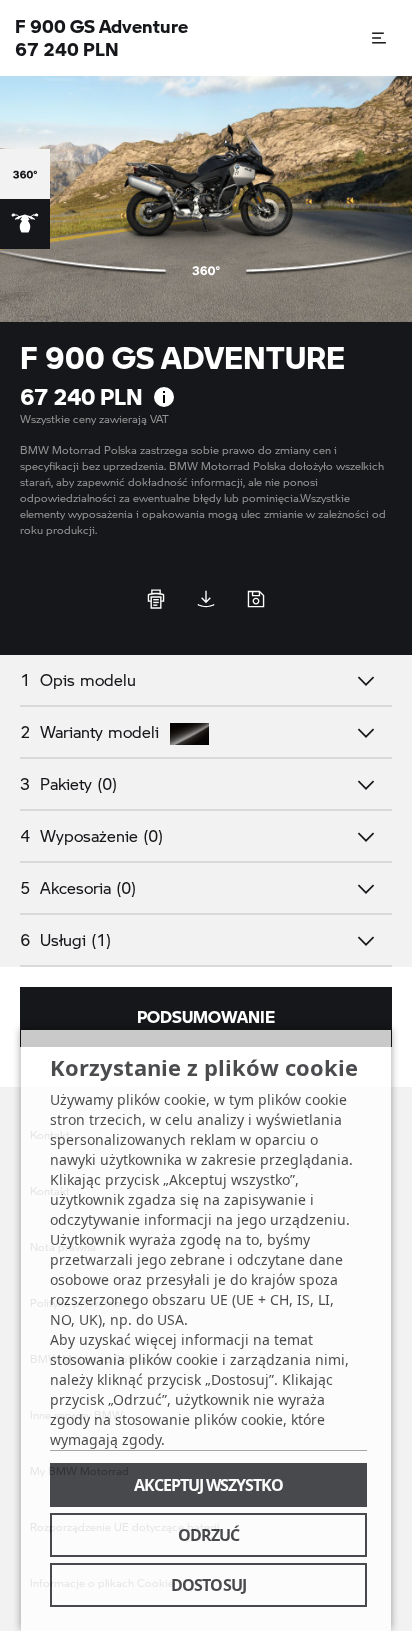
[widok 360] (25, 174)
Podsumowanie (206, 1016)
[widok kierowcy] (25, 224)
